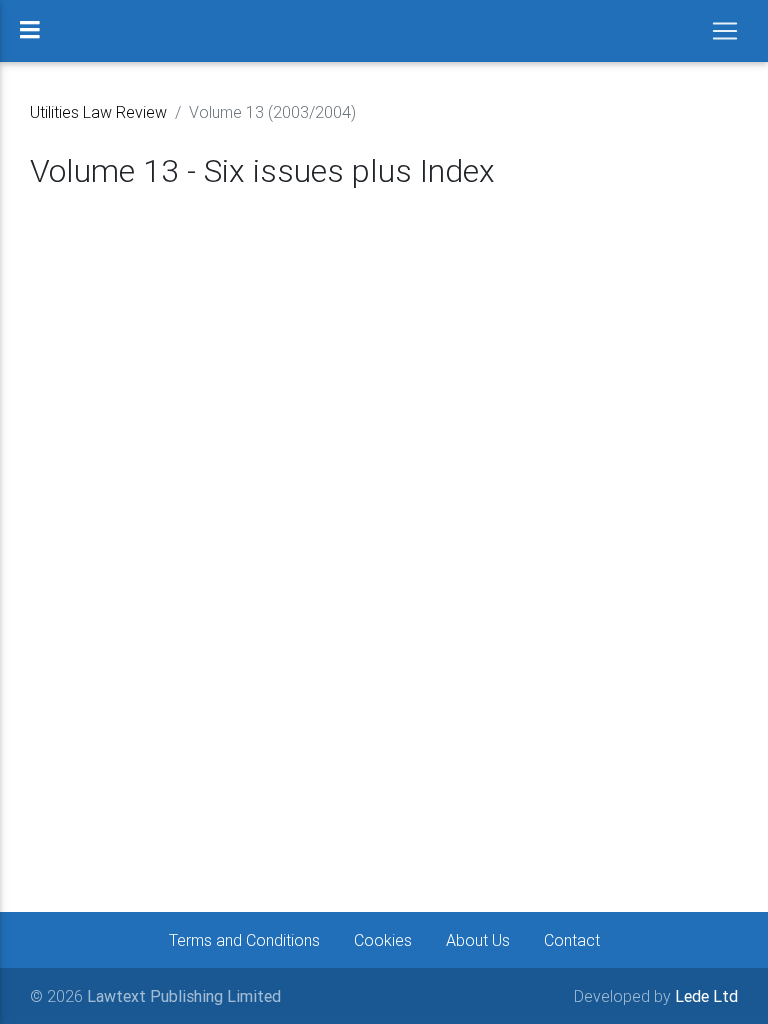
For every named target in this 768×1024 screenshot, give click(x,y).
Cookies (383, 940)
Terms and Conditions (244, 940)
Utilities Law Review (98, 112)
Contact (572, 940)
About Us (478, 940)
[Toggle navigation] (725, 31)
